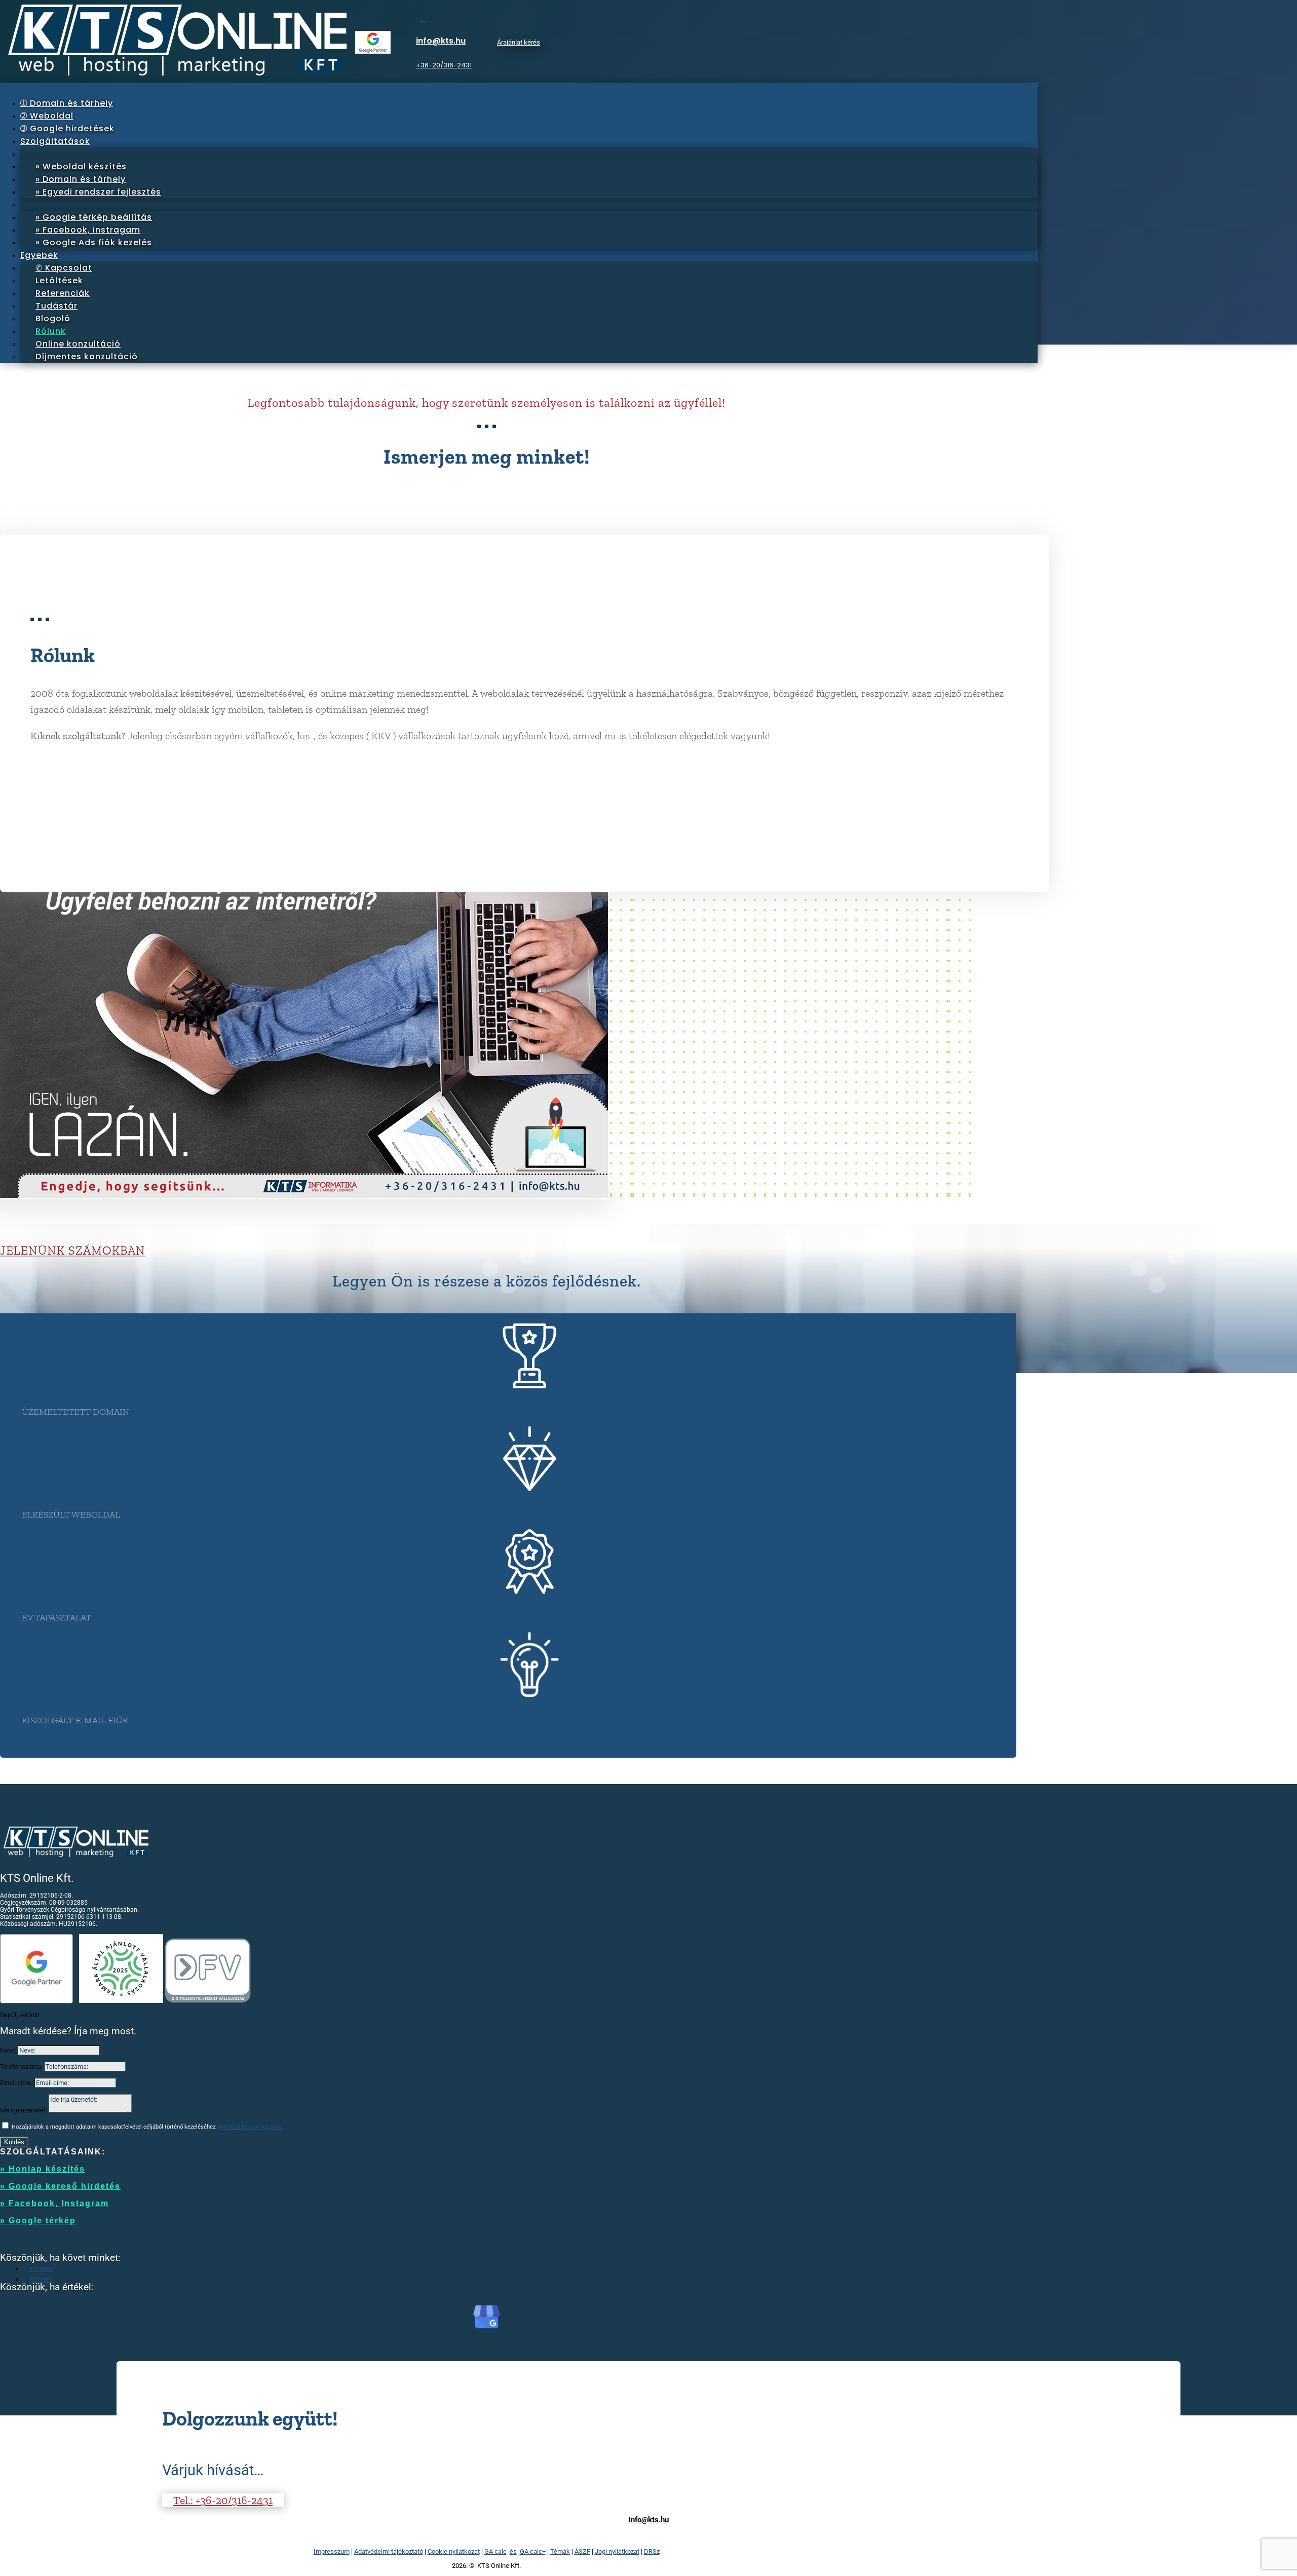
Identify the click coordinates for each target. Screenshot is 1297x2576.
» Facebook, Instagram (54, 2203)
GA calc (495, 2551)
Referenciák (63, 293)
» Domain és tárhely (81, 179)
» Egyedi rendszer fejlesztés (98, 192)
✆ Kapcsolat (64, 268)
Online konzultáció (78, 344)
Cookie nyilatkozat (454, 2551)
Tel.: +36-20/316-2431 (223, 2500)
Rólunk (51, 331)
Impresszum (332, 2551)
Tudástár (56, 306)
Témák (560, 2551)
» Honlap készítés (43, 2169)
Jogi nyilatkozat (617, 2551)
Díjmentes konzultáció (87, 356)
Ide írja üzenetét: (24, 2110)
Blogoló (53, 318)
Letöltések (59, 280)
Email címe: (16, 2083)
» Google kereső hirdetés (60, 2186)
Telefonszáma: (21, 2067)
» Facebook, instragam (88, 230)
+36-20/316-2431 (444, 65)
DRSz (652, 2551)
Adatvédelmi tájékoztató (389, 2551)
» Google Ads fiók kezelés (94, 242)
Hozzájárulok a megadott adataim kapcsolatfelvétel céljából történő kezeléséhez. (147, 2127)
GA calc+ (533, 2551)
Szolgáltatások (55, 141)
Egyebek (39, 255)
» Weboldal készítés (81, 166)
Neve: (8, 2050)
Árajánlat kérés (519, 42)
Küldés (14, 2142)
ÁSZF (582, 2551)
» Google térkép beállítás (94, 217)
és (513, 2551)
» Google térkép (38, 2221)
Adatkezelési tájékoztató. (250, 2127)
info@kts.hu (441, 41)
